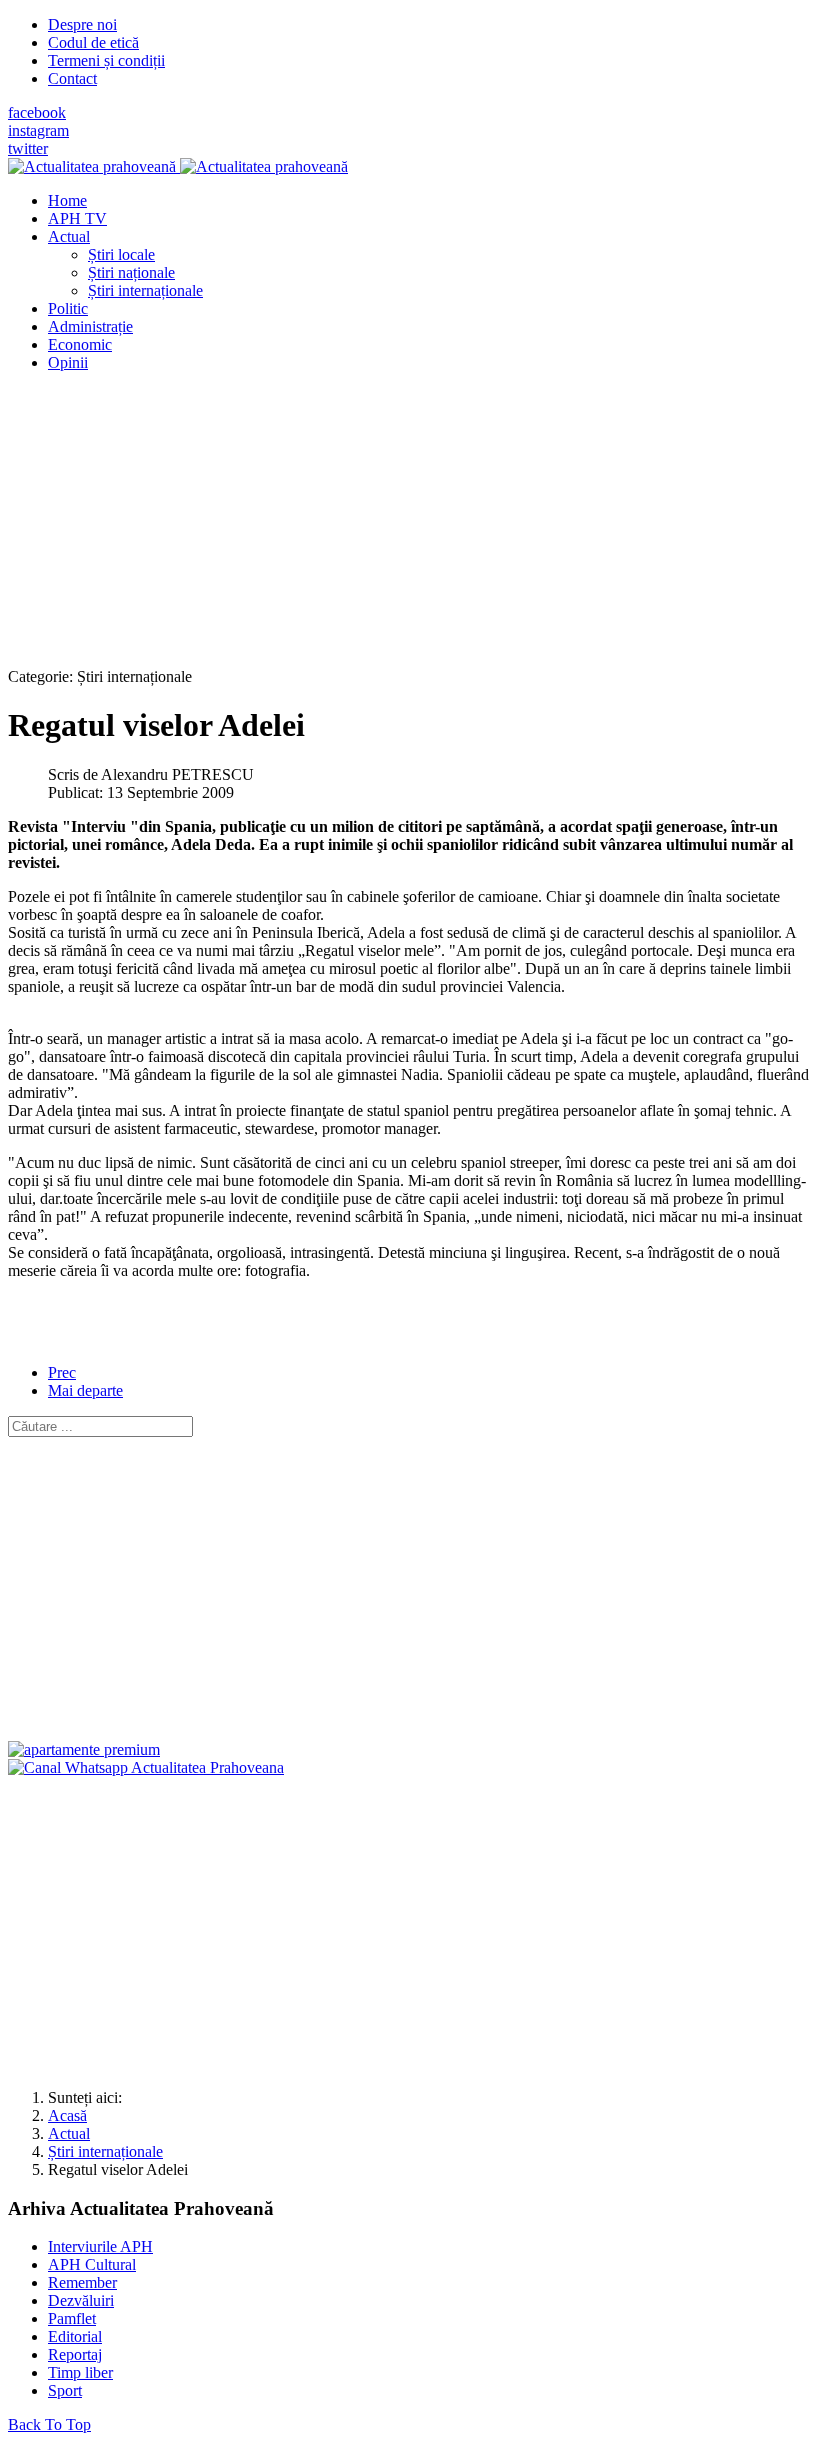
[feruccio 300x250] (84, 1749)
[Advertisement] (410, 528)
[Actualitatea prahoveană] (178, 166)
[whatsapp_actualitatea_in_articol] (146, 1767)
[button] (69, 236)
